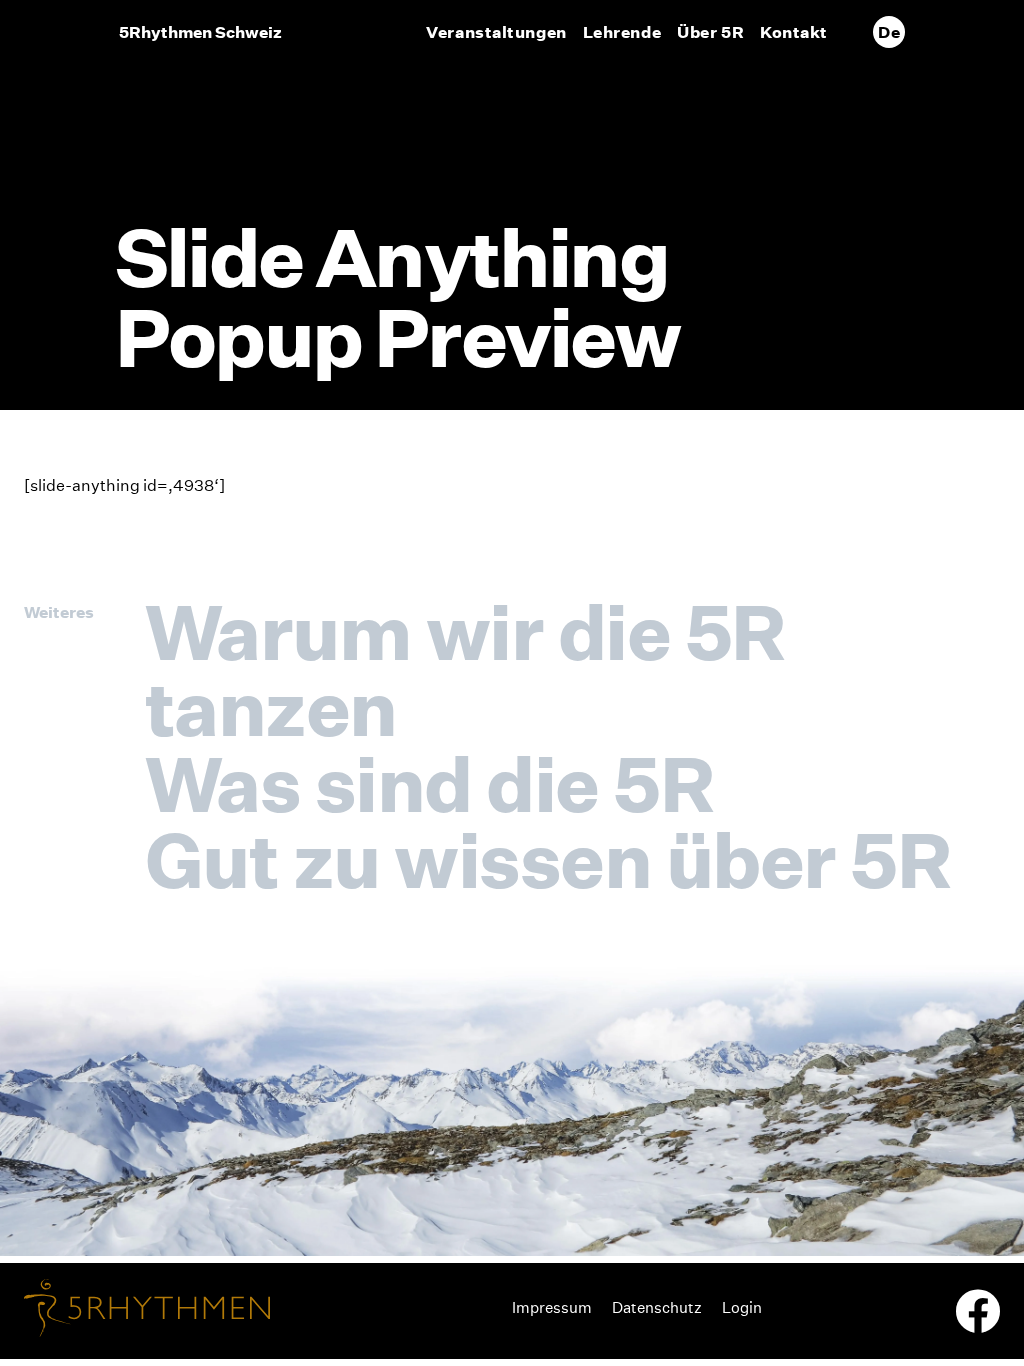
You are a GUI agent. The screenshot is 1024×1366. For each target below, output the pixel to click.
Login (742, 1307)
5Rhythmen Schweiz (200, 32)
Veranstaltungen (496, 32)
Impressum (552, 1307)
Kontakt (794, 32)
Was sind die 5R (429, 784)
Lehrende (622, 32)
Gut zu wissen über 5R (547, 860)
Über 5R (710, 32)
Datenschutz (657, 1307)
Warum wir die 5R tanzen (465, 670)
